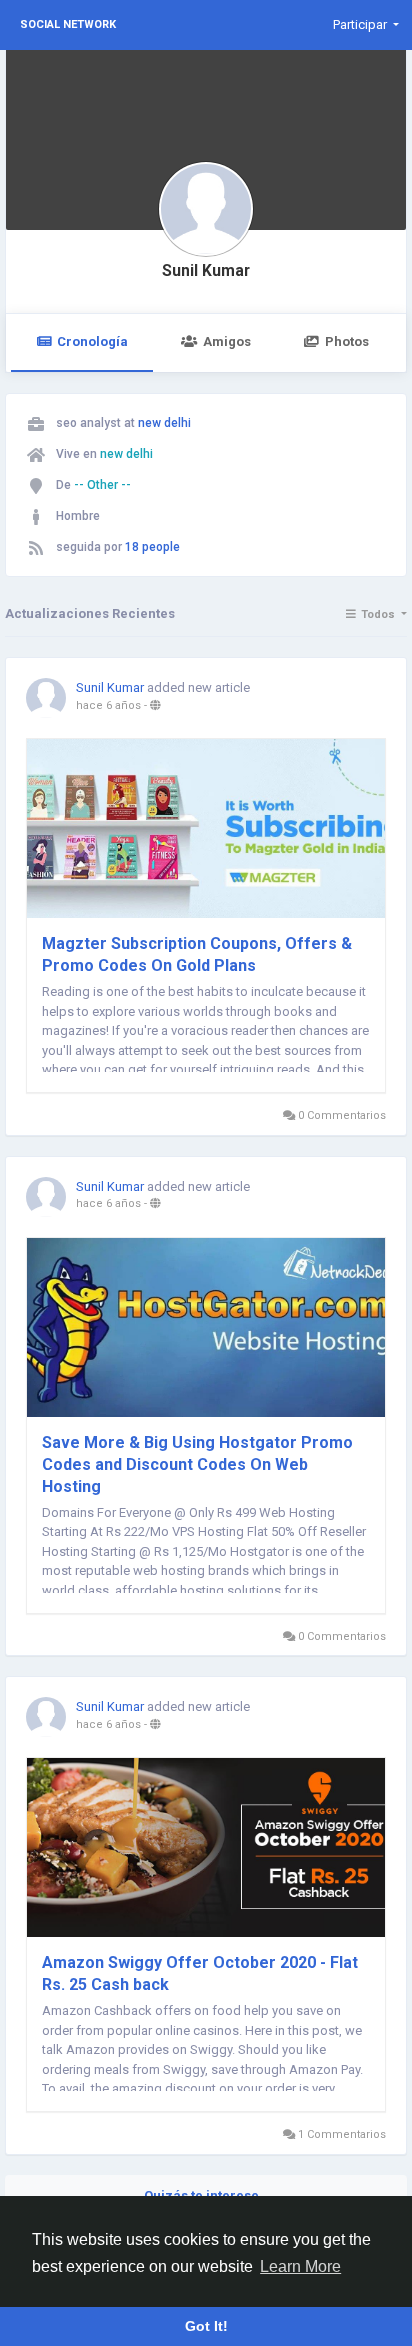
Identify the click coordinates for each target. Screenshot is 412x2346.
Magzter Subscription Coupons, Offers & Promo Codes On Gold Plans (197, 954)
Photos (347, 341)
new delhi (164, 423)
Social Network (68, 24)
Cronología (92, 341)
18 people (152, 547)
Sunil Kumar (206, 271)
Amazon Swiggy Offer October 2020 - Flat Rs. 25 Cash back (200, 1973)
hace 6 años (108, 705)
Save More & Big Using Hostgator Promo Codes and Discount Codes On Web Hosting (197, 1464)
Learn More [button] (300, 2266)
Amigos (227, 341)
